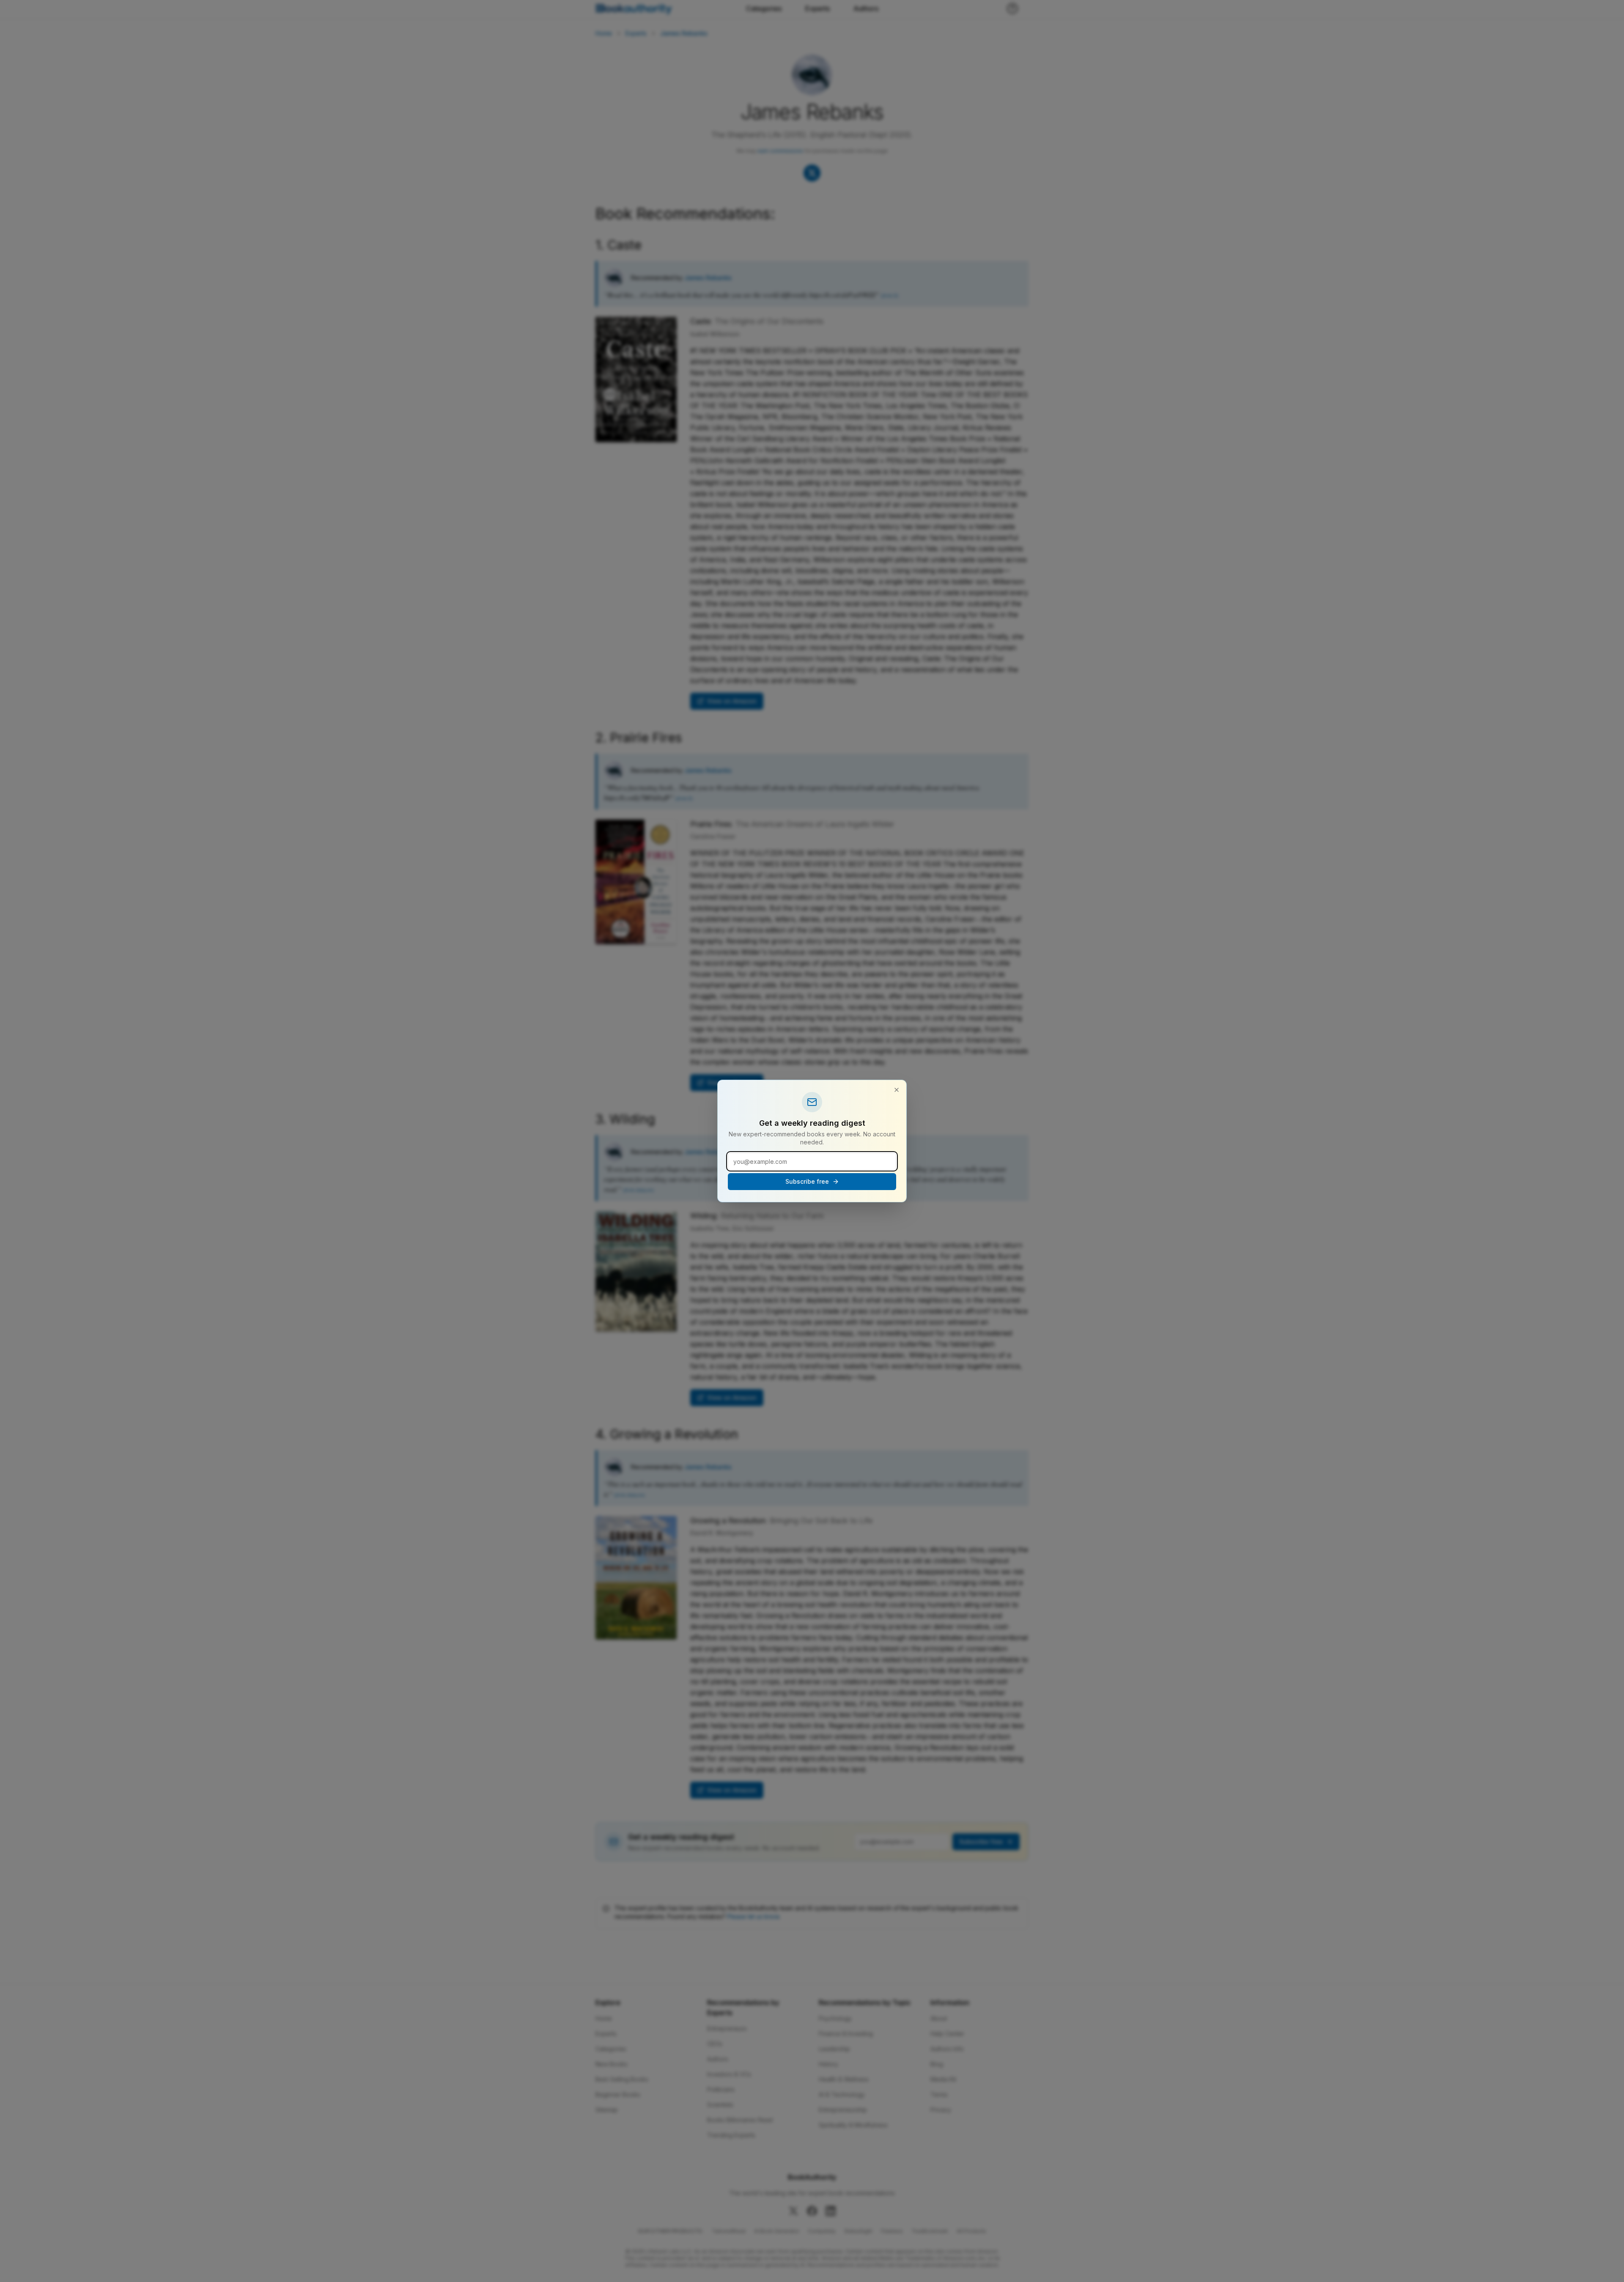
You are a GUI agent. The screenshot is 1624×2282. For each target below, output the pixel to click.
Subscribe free (807, 1181)
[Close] (897, 1090)
